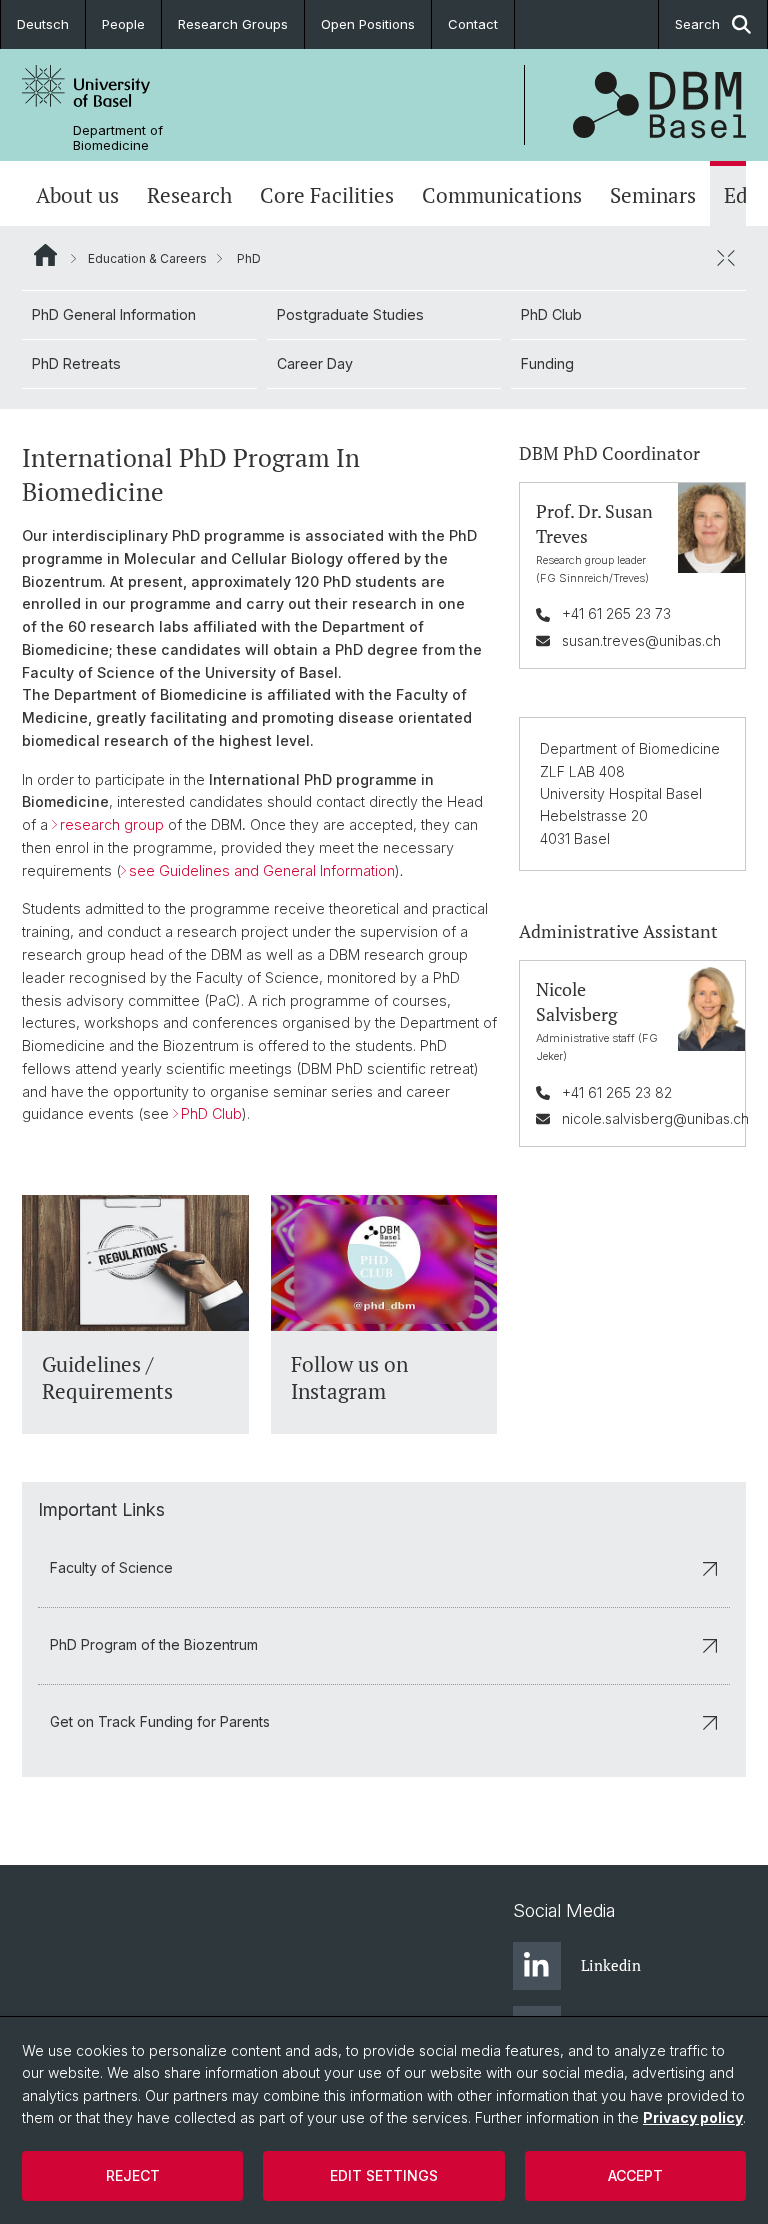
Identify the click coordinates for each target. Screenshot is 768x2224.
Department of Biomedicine (118, 138)
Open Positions (368, 24)
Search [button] (697, 24)
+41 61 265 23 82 (617, 1092)
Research (189, 195)
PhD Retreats (76, 363)
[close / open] (726, 258)
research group (112, 824)
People (123, 24)
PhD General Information (114, 314)
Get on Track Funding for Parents (160, 1721)
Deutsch (43, 24)
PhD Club (551, 314)
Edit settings (384, 2175)
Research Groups (233, 24)
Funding (547, 363)
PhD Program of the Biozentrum (154, 1644)
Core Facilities (327, 195)
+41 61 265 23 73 (616, 613)
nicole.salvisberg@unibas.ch (655, 1118)
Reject (133, 2175)
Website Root (45, 255)
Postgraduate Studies (350, 314)
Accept (635, 2175)
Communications (502, 195)
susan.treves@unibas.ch (641, 640)
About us (77, 195)
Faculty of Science (111, 1567)
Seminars (653, 195)
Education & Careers (147, 258)
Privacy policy (693, 2117)
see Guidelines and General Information (262, 870)
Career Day (315, 363)
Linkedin (611, 1965)
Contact (473, 24)
